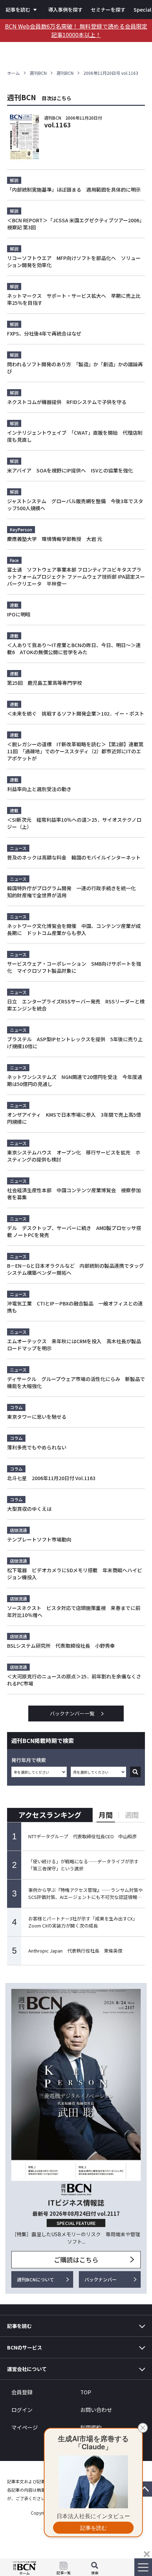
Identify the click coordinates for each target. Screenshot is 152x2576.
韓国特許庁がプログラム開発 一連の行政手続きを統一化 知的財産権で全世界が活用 (74, 892)
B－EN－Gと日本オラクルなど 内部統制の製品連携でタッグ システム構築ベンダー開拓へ (76, 1269)
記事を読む (18, 10)
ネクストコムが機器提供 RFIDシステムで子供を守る (67, 402)
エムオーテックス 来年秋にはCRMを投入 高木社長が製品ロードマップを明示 (74, 1345)
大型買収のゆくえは (29, 1509)
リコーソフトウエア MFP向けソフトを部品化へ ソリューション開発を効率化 (74, 261)
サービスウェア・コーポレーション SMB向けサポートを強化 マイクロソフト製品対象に (74, 967)
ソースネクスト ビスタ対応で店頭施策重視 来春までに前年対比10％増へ (74, 1611)
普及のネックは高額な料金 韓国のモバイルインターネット (74, 857)
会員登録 (22, 2392)
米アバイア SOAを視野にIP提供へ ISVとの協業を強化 (70, 470)
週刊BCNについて (36, 2279)
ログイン (22, 2410)
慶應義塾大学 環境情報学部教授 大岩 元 (55, 539)
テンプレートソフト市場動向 (39, 1539)
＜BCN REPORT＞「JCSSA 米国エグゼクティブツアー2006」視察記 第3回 (76, 224)
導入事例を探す (65, 10)
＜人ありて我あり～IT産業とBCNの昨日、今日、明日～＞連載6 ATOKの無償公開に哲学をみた (74, 648)
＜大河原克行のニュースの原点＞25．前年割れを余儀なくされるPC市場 (74, 1680)
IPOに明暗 (19, 614)
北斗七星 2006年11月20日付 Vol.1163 (51, 1478)
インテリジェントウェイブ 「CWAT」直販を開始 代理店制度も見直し (75, 436)
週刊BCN (38, 73)
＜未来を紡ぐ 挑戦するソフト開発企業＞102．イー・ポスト (76, 713)
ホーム (13, 73)
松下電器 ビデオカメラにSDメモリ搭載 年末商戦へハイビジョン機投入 (75, 1574)
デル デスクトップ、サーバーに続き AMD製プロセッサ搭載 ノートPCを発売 (74, 1231)
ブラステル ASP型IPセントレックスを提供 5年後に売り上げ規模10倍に (75, 1043)
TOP (86, 2392)
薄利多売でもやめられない (37, 1447)
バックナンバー (101, 2279)
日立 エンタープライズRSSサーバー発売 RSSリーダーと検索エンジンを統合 (76, 1005)
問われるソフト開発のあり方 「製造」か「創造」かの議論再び (75, 368)
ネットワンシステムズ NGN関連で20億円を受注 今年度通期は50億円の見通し (75, 1080)
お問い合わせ (96, 2410)
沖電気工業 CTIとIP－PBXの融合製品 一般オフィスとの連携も (75, 1307)
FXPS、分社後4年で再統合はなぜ (44, 333)
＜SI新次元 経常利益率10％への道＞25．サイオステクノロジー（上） (74, 823)
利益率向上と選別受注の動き (39, 789)
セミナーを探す (108, 10)
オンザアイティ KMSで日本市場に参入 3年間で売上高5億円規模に (74, 1118)
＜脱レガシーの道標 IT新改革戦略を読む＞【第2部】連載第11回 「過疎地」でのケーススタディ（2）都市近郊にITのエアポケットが (75, 751)
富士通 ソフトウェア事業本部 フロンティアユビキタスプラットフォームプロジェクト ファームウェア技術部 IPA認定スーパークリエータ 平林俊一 (76, 577)
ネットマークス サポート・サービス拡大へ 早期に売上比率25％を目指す (74, 299)
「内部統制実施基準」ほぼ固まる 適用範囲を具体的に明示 (74, 189)
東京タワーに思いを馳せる (37, 1417)
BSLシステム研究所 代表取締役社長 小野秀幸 (61, 1646)
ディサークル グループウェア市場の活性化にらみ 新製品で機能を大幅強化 (76, 1382)
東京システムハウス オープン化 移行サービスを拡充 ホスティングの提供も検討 (74, 1156)
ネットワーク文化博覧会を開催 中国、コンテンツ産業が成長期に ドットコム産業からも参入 (74, 929)
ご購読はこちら (76, 2260)
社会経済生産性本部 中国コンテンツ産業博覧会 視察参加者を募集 (74, 1194)
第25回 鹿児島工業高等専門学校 (45, 683)
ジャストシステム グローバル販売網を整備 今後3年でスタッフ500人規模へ (75, 505)
